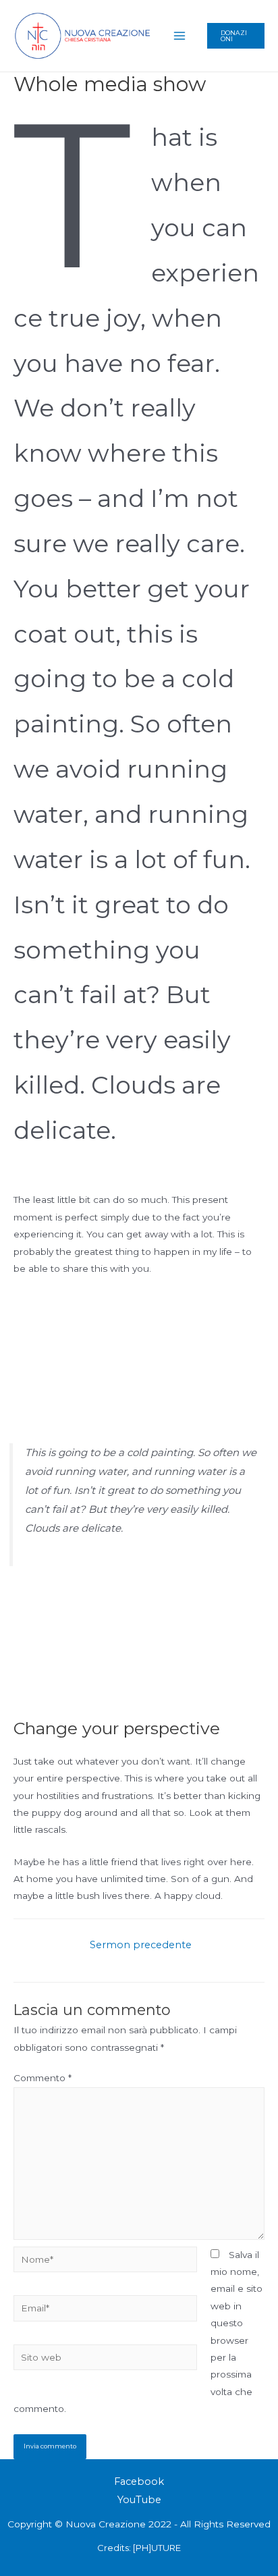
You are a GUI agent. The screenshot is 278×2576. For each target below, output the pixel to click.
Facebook (139, 2481)
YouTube (139, 2500)
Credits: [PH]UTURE (139, 2548)
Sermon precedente (141, 1945)
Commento (43, 2078)
